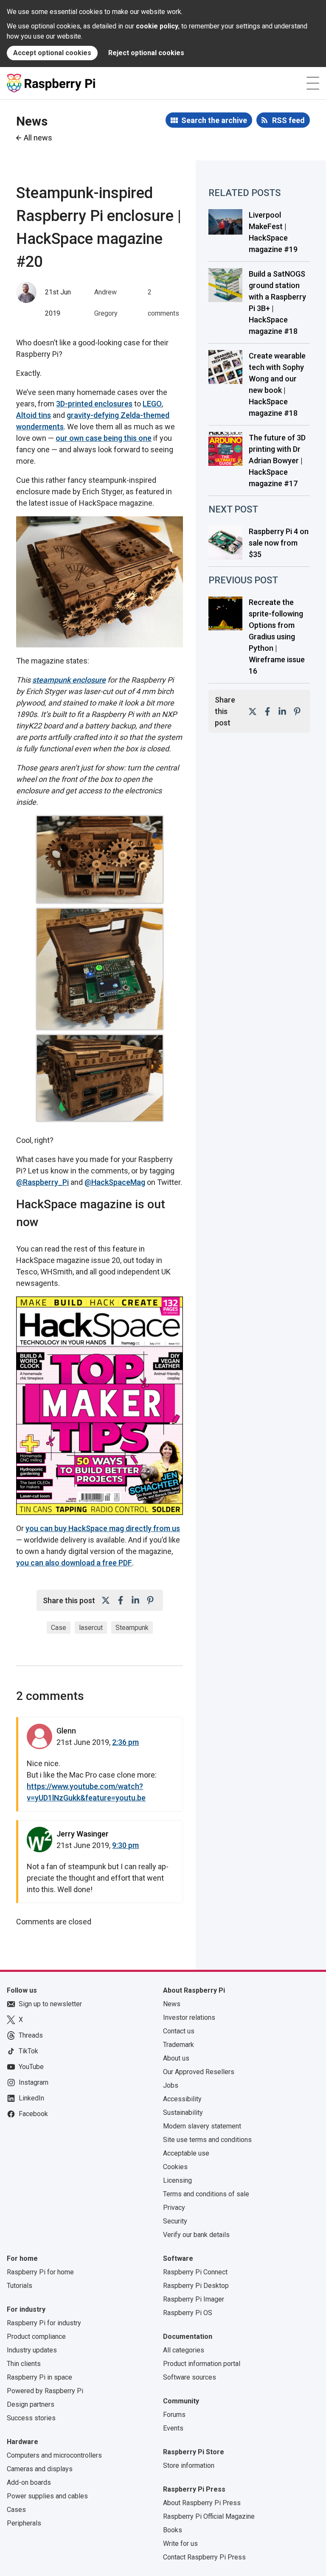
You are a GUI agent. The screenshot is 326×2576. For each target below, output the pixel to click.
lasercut (91, 1628)
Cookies (175, 2167)
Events (173, 2428)
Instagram (34, 2082)
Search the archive (214, 120)
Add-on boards (29, 2482)
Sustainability (183, 2113)
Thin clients (24, 2364)
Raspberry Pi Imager (194, 2299)
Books (173, 2530)
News (172, 2004)
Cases (16, 2510)
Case (59, 1628)
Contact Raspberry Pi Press (204, 2557)
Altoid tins (34, 415)
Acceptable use (186, 2153)
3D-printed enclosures (94, 404)
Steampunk (132, 1628)
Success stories (31, 2418)
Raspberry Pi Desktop (196, 2286)
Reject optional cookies (146, 53)
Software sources (190, 2377)
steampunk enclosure (69, 680)
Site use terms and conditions (207, 2140)
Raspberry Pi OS (188, 2313)
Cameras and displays (40, 2469)
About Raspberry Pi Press (202, 2503)
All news (38, 138)
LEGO (152, 404)
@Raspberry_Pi (42, 1182)
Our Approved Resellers (199, 2072)
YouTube (31, 2067)
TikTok (28, 2051)
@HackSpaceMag (115, 1182)
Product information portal (202, 2364)
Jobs (171, 2085)
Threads (31, 2035)
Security (175, 2221)
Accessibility (182, 2099)
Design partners (31, 2404)
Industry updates (32, 2350)
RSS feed (288, 120)
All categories (184, 2350)
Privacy (174, 2208)
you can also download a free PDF (74, 1563)
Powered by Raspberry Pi (45, 2391)
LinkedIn (31, 2098)
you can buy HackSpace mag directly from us (103, 1528)
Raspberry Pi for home (40, 2272)
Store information (189, 2465)
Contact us (179, 2031)
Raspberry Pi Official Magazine (209, 2516)
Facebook (33, 2114)
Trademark (178, 2045)
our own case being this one (104, 438)
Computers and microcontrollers (54, 2455)
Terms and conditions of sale (206, 2194)
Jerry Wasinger (83, 1834)
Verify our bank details (196, 2235)
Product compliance (36, 2337)
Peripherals (24, 2523)
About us (176, 2058)
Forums (174, 2415)
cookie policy (157, 26)
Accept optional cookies (52, 53)
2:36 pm (125, 1742)
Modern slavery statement (202, 2126)
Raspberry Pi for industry (44, 2323)
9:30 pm (125, 1845)
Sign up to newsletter (50, 2004)
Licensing (177, 2180)
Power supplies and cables (47, 2496)
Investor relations (189, 2017)
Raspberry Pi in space (39, 2377)
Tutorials (20, 2286)
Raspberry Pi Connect (195, 2272)
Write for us (180, 2544)
